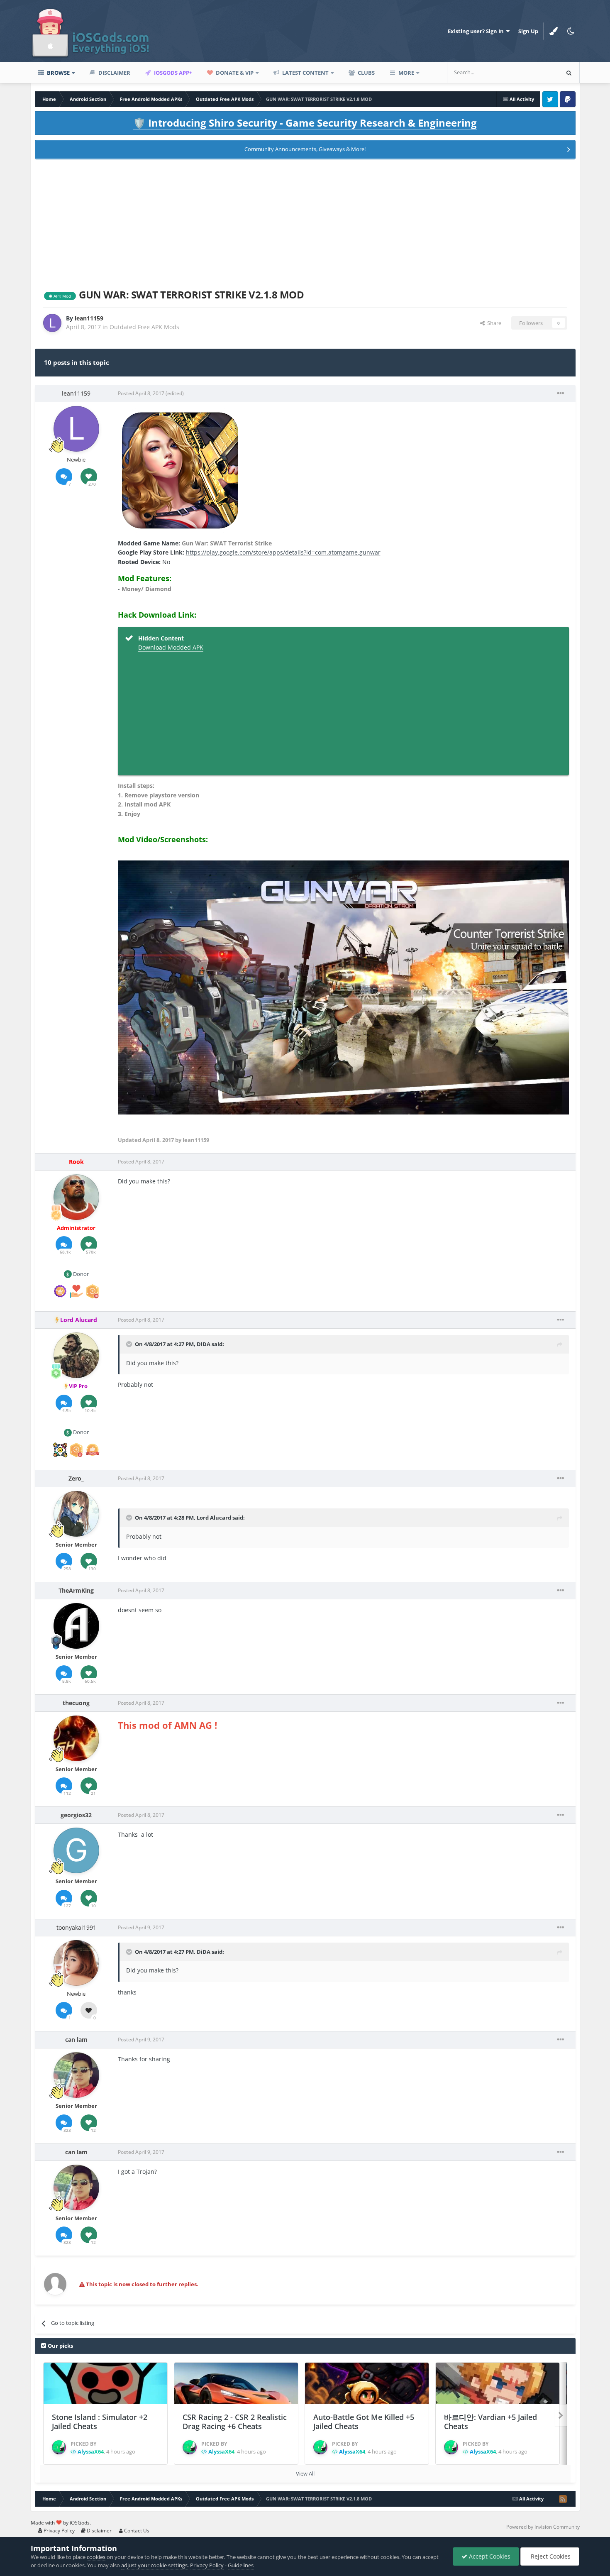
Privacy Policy (59, 2531)
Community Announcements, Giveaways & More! (305, 149)
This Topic (535, 72)
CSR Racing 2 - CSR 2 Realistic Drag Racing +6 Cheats (235, 2422)
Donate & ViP (234, 73)
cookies (96, 2557)
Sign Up (528, 31)
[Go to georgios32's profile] (76, 1850)
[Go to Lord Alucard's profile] (76, 1355)
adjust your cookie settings (154, 2565)
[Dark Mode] (571, 31)
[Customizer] (554, 31)
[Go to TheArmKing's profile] (76, 1626)
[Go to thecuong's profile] (76, 1738)
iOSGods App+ (172, 73)
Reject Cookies (550, 2556)
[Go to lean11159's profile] (52, 323)
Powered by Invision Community (543, 2527)
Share (493, 323)
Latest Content (305, 73)
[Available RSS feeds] (563, 2499)
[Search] (569, 73)
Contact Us (136, 2531)
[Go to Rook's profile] (76, 1197)
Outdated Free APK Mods (144, 327)
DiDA (204, 1344)
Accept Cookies (489, 2556)
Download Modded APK (171, 647)
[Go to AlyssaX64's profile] (59, 2447)
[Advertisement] (305, 222)
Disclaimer (114, 73)
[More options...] (561, 393)
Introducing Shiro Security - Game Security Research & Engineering (305, 123)
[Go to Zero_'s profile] (76, 1514)
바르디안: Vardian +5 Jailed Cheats (490, 2422)
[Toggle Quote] (130, 1344)
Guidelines (241, 2565)
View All (305, 2473)
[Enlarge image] (180, 470)
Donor (80, 1274)
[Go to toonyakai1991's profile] (76, 1963)
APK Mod (62, 296)
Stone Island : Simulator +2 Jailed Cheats (100, 2422)
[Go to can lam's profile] (76, 2075)
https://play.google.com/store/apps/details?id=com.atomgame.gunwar (283, 552)
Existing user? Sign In (477, 31)
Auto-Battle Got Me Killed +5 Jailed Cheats (364, 2422)
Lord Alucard (214, 1518)
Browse (58, 73)
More (406, 73)
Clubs (366, 73)
